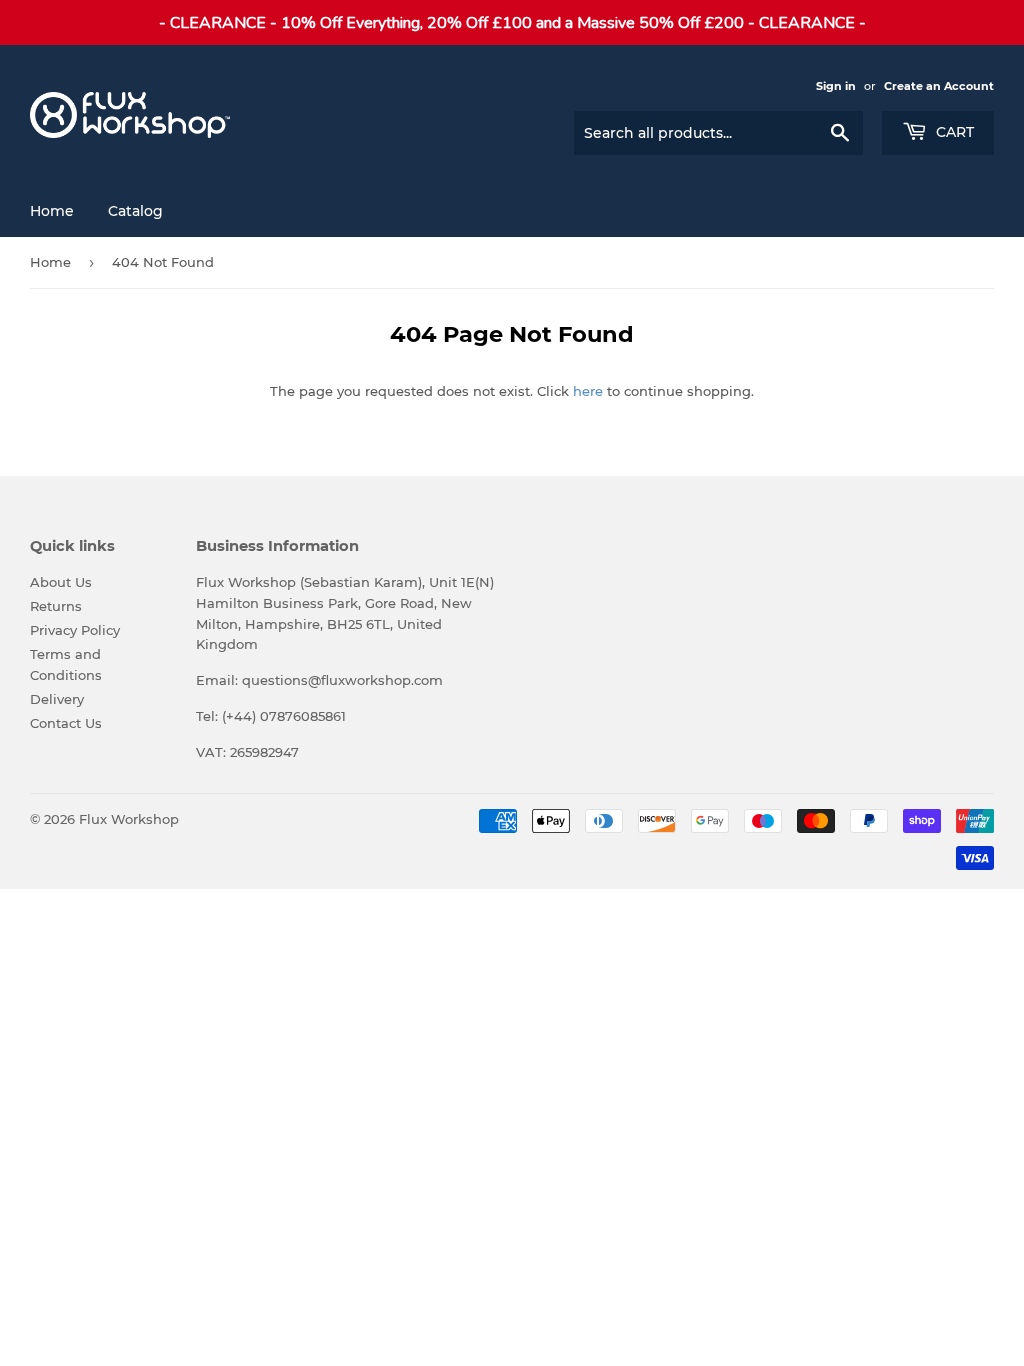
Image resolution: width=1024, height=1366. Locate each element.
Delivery (57, 699)
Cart (953, 132)
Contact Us (66, 723)
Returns (56, 606)
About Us (61, 582)
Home (52, 211)
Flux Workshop (129, 819)
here (588, 391)
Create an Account (939, 86)
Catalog (135, 211)
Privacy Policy (75, 630)
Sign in (836, 86)
